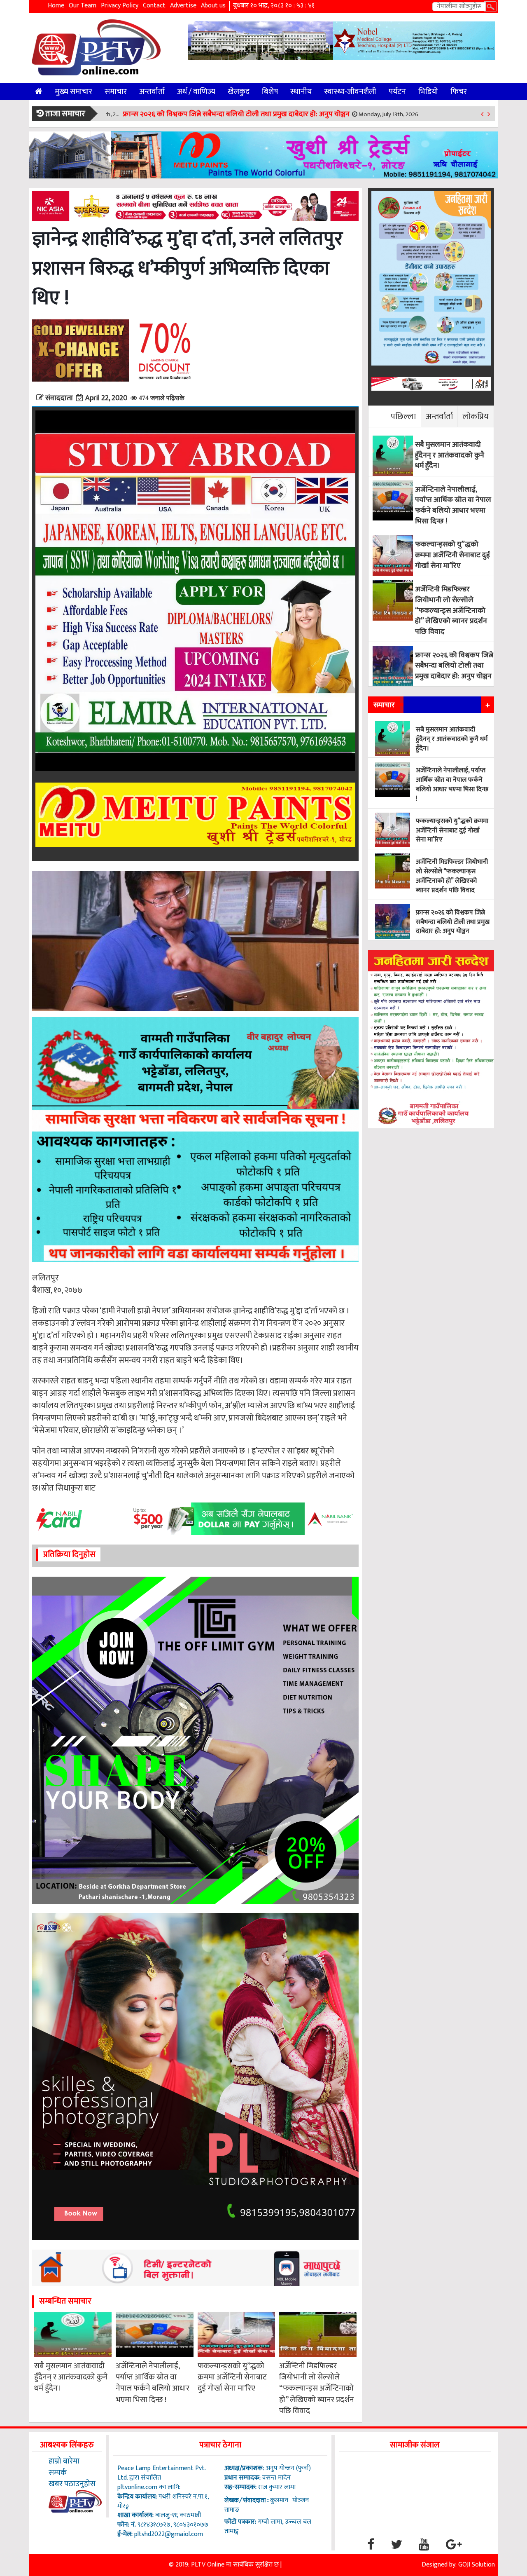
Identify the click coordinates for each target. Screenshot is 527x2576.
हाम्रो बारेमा (64, 2461)
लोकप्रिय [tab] (476, 416)
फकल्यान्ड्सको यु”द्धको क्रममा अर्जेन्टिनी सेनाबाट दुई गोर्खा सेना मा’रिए (232, 2377)
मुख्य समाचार (73, 91)
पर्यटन (397, 91)
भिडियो (428, 91)
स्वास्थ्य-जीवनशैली (350, 91)
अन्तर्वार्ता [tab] (439, 416)
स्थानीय (301, 91)
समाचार (116, 91)
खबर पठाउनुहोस (72, 2484)
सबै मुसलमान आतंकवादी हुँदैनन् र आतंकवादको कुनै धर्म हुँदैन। (71, 2377)
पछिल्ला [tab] (403, 416)
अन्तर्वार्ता (152, 91)
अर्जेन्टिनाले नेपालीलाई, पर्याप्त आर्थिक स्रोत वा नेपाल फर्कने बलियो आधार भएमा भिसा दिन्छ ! (153, 2383)
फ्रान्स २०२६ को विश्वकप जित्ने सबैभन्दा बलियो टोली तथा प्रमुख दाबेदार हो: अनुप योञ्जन (247, 114)
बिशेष (270, 91)
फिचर (459, 91)
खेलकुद (239, 91)
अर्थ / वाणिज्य (196, 91)
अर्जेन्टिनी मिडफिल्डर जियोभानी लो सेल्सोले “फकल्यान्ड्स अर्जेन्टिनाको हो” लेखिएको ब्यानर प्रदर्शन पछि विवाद (317, 2389)
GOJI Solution (477, 2565)
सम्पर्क (58, 2473)
